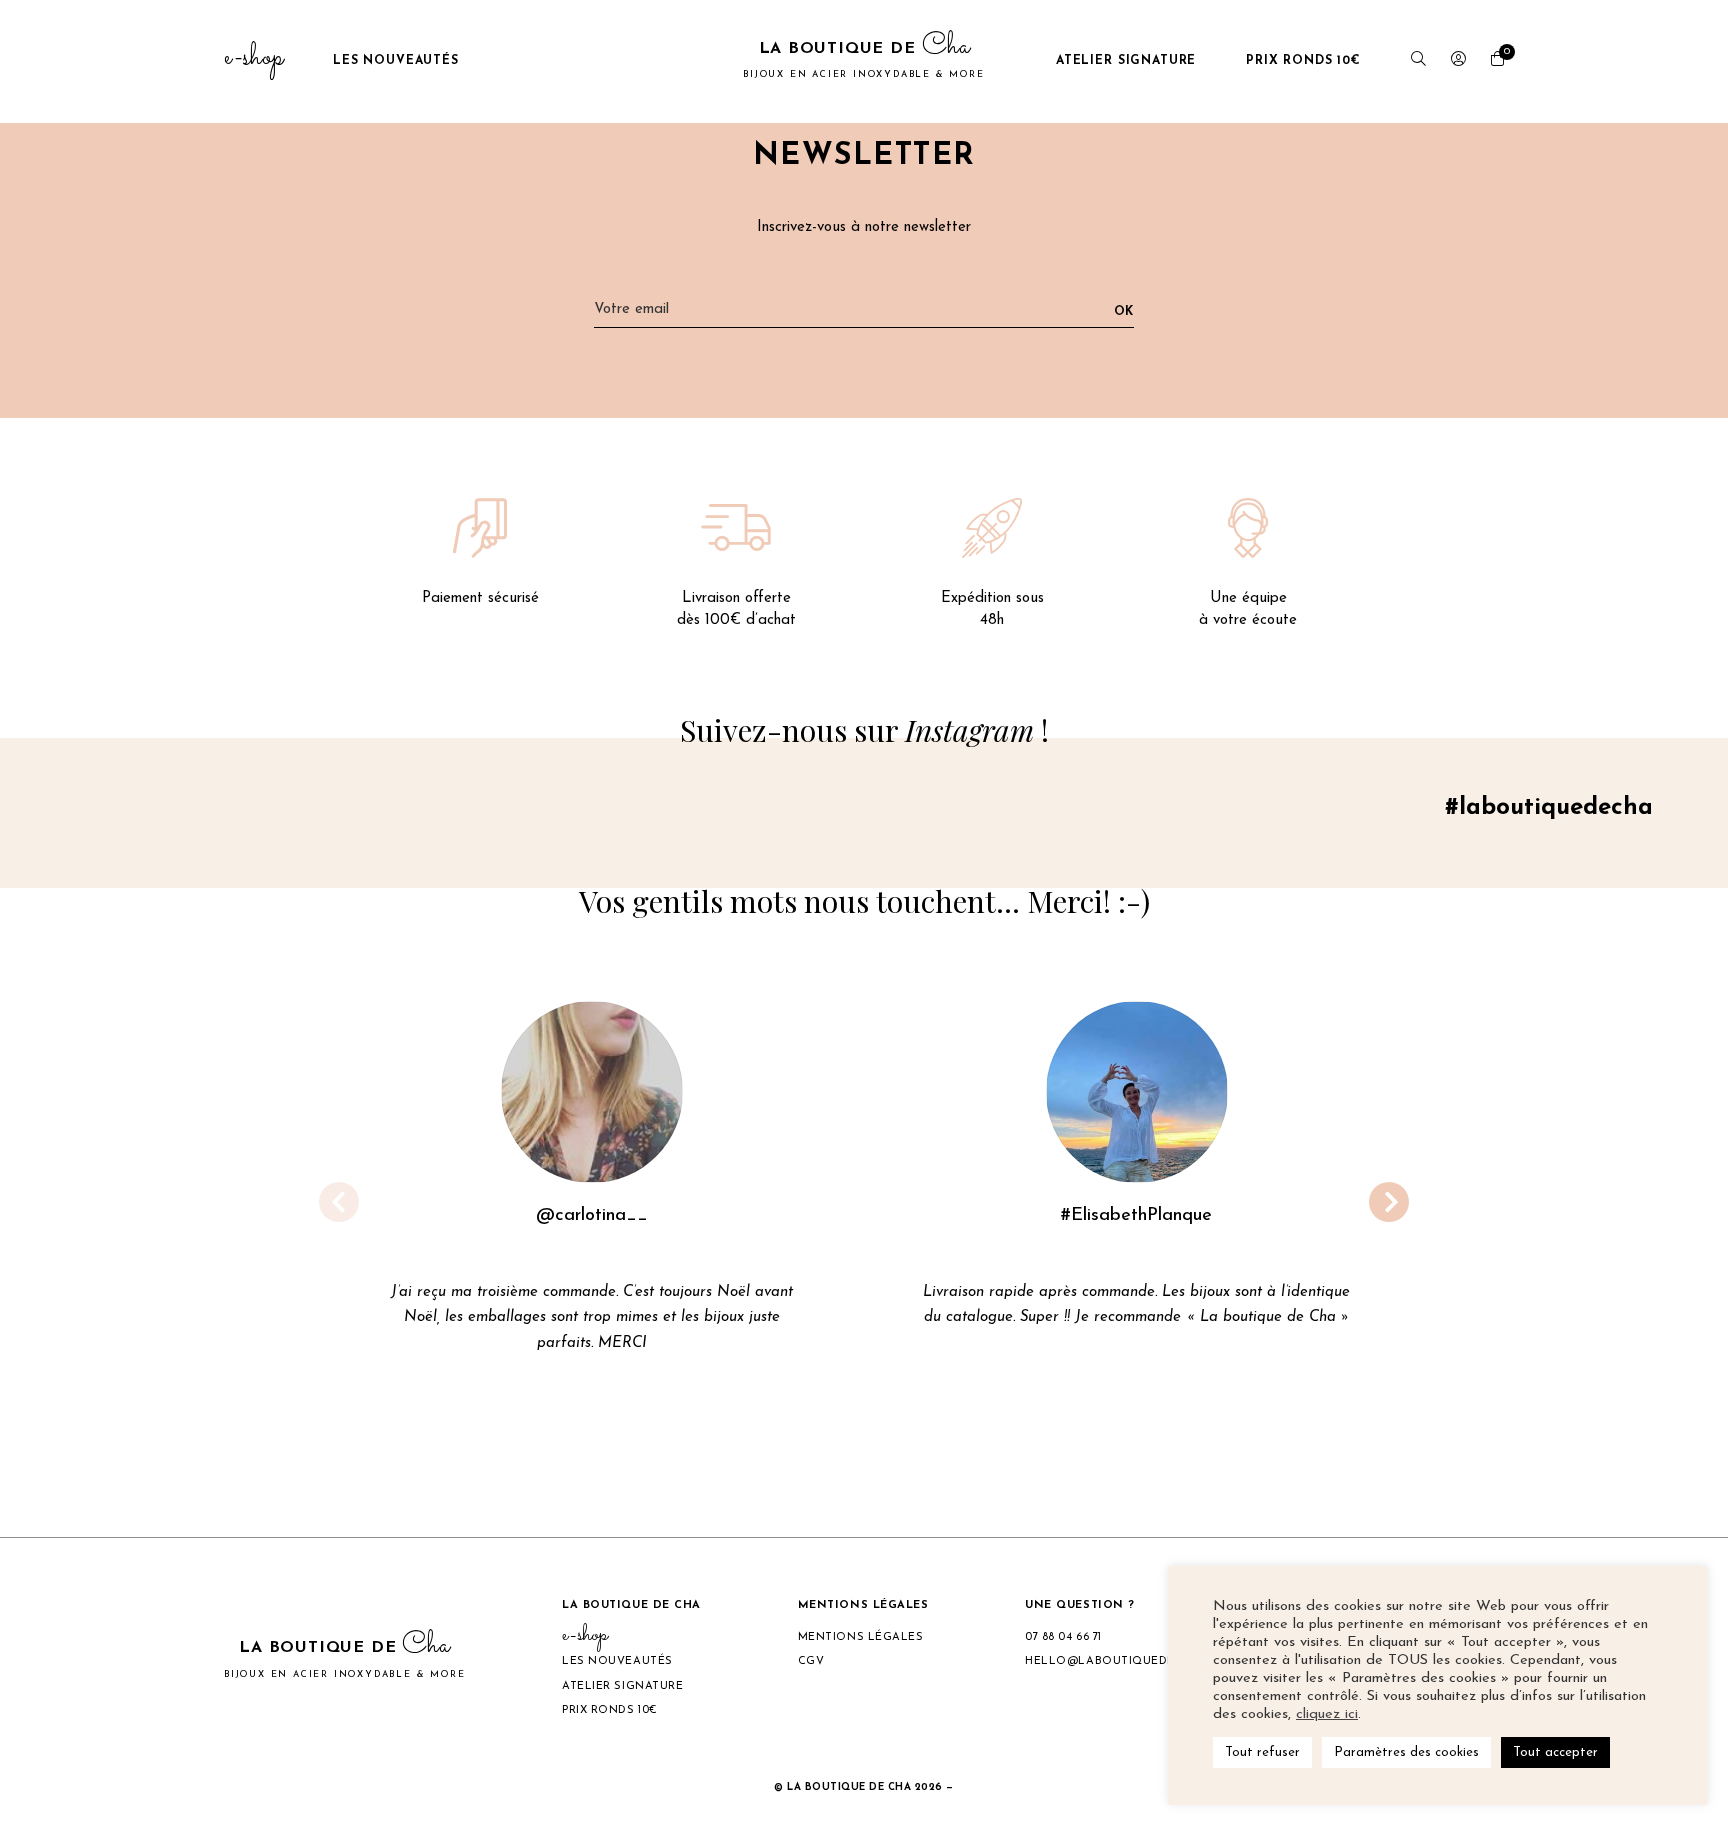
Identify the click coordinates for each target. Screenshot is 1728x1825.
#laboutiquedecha (1549, 808)
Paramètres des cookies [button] (1406, 1752)
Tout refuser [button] (1262, 1752)
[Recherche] (1418, 61)
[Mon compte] (1458, 61)
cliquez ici (1327, 1714)
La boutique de (863, 59)
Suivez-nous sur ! (864, 730)
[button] (800, 1465)
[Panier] (1497, 61)
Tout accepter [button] (1555, 1752)
